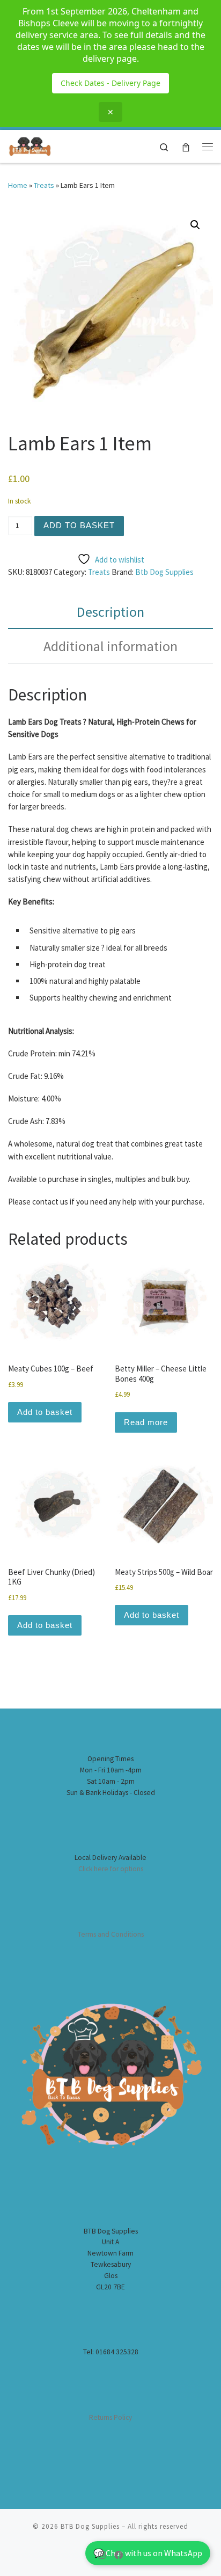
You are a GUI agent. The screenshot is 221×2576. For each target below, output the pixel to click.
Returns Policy (110, 2417)
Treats (44, 185)
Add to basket (79, 525)
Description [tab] (110, 612)
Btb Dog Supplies (164, 572)
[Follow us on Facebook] (119, 2555)
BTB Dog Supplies (90, 2526)
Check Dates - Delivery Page (110, 83)
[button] (195, 225)
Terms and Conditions (111, 1934)
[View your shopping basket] (186, 146)
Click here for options (111, 1869)
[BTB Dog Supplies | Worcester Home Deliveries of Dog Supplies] (30, 145)
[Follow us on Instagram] (102, 2555)
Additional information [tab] (110, 646)
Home (18, 185)
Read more (146, 1422)
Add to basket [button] (45, 1412)
